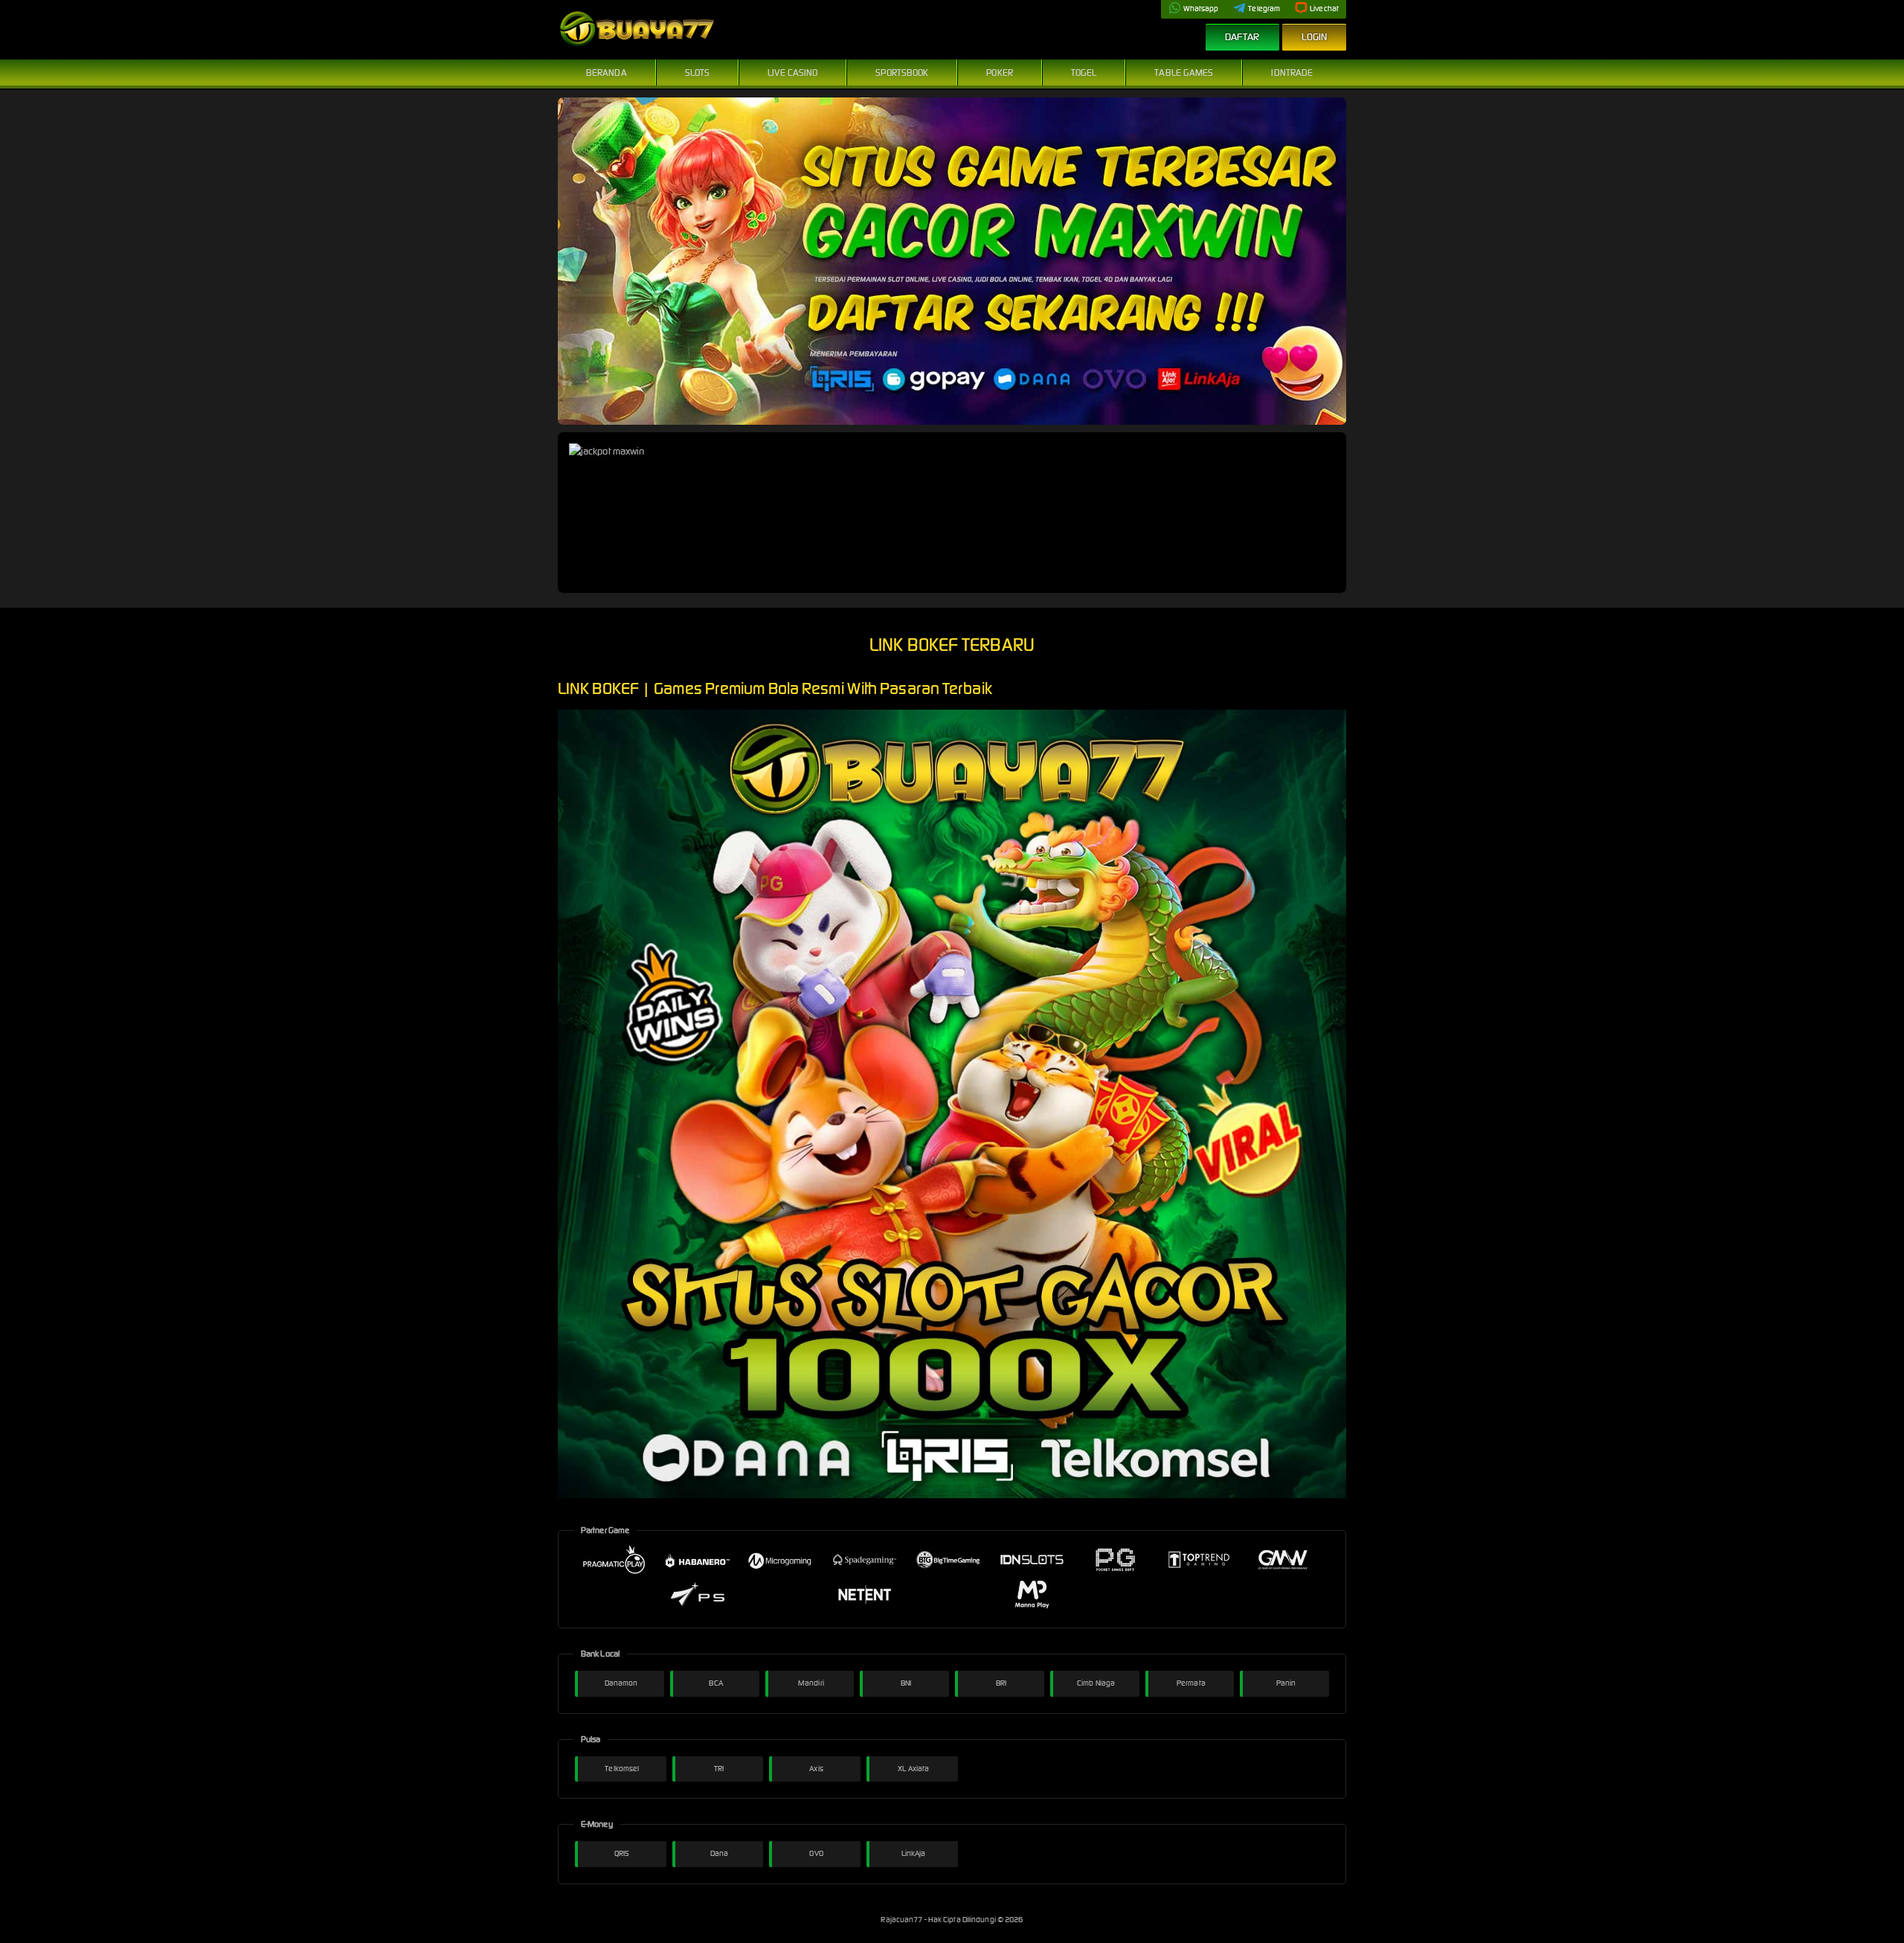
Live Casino (792, 73)
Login (1315, 37)
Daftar (1242, 37)
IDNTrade (1292, 73)
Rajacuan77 (902, 1920)
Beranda (607, 73)
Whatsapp (1201, 9)
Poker (1000, 73)
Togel (1084, 73)
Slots (698, 73)
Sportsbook (902, 73)
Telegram (1264, 9)
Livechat (1324, 9)
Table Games (1184, 73)
